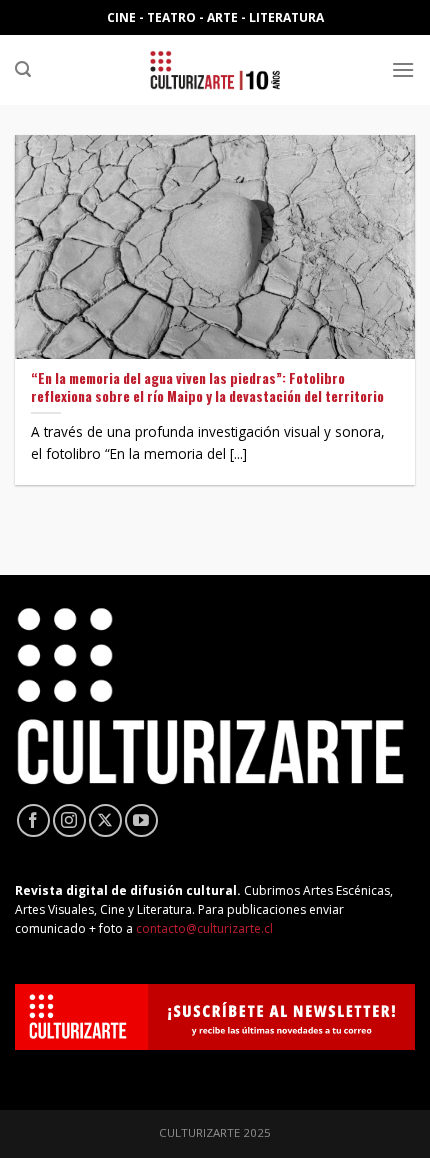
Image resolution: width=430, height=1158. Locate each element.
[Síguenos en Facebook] (33, 820)
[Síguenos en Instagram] (69, 820)
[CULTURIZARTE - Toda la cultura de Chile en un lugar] (215, 70)
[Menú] (403, 69)
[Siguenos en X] (105, 820)
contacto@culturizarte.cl (204, 928)
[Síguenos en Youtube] (141, 820)
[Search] (23, 69)
